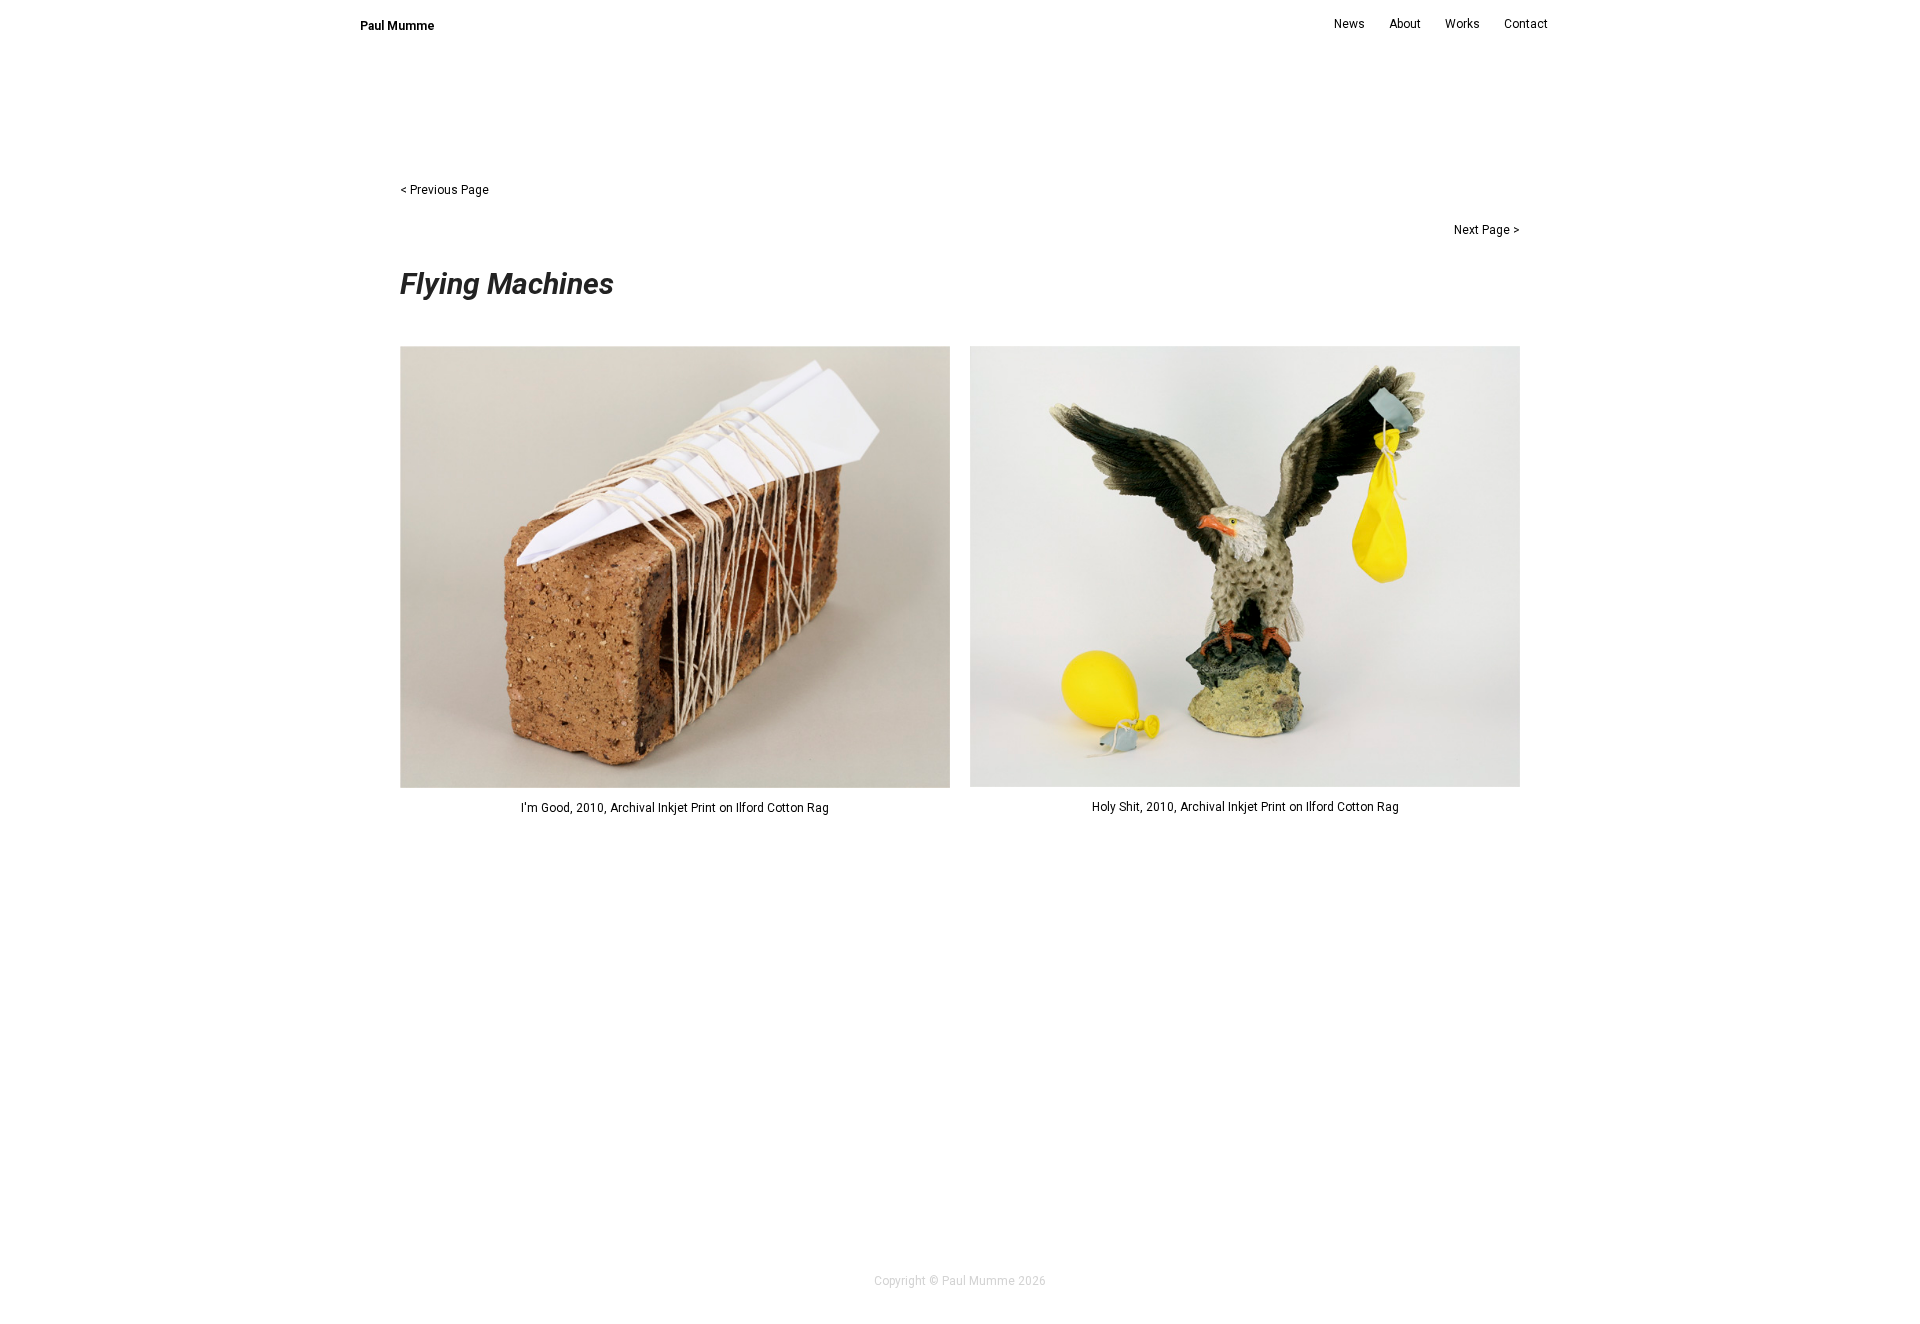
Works (1462, 24)
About (1405, 24)
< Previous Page (444, 190)
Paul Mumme (397, 26)
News (1349, 24)
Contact (1526, 24)
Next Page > (1487, 230)
